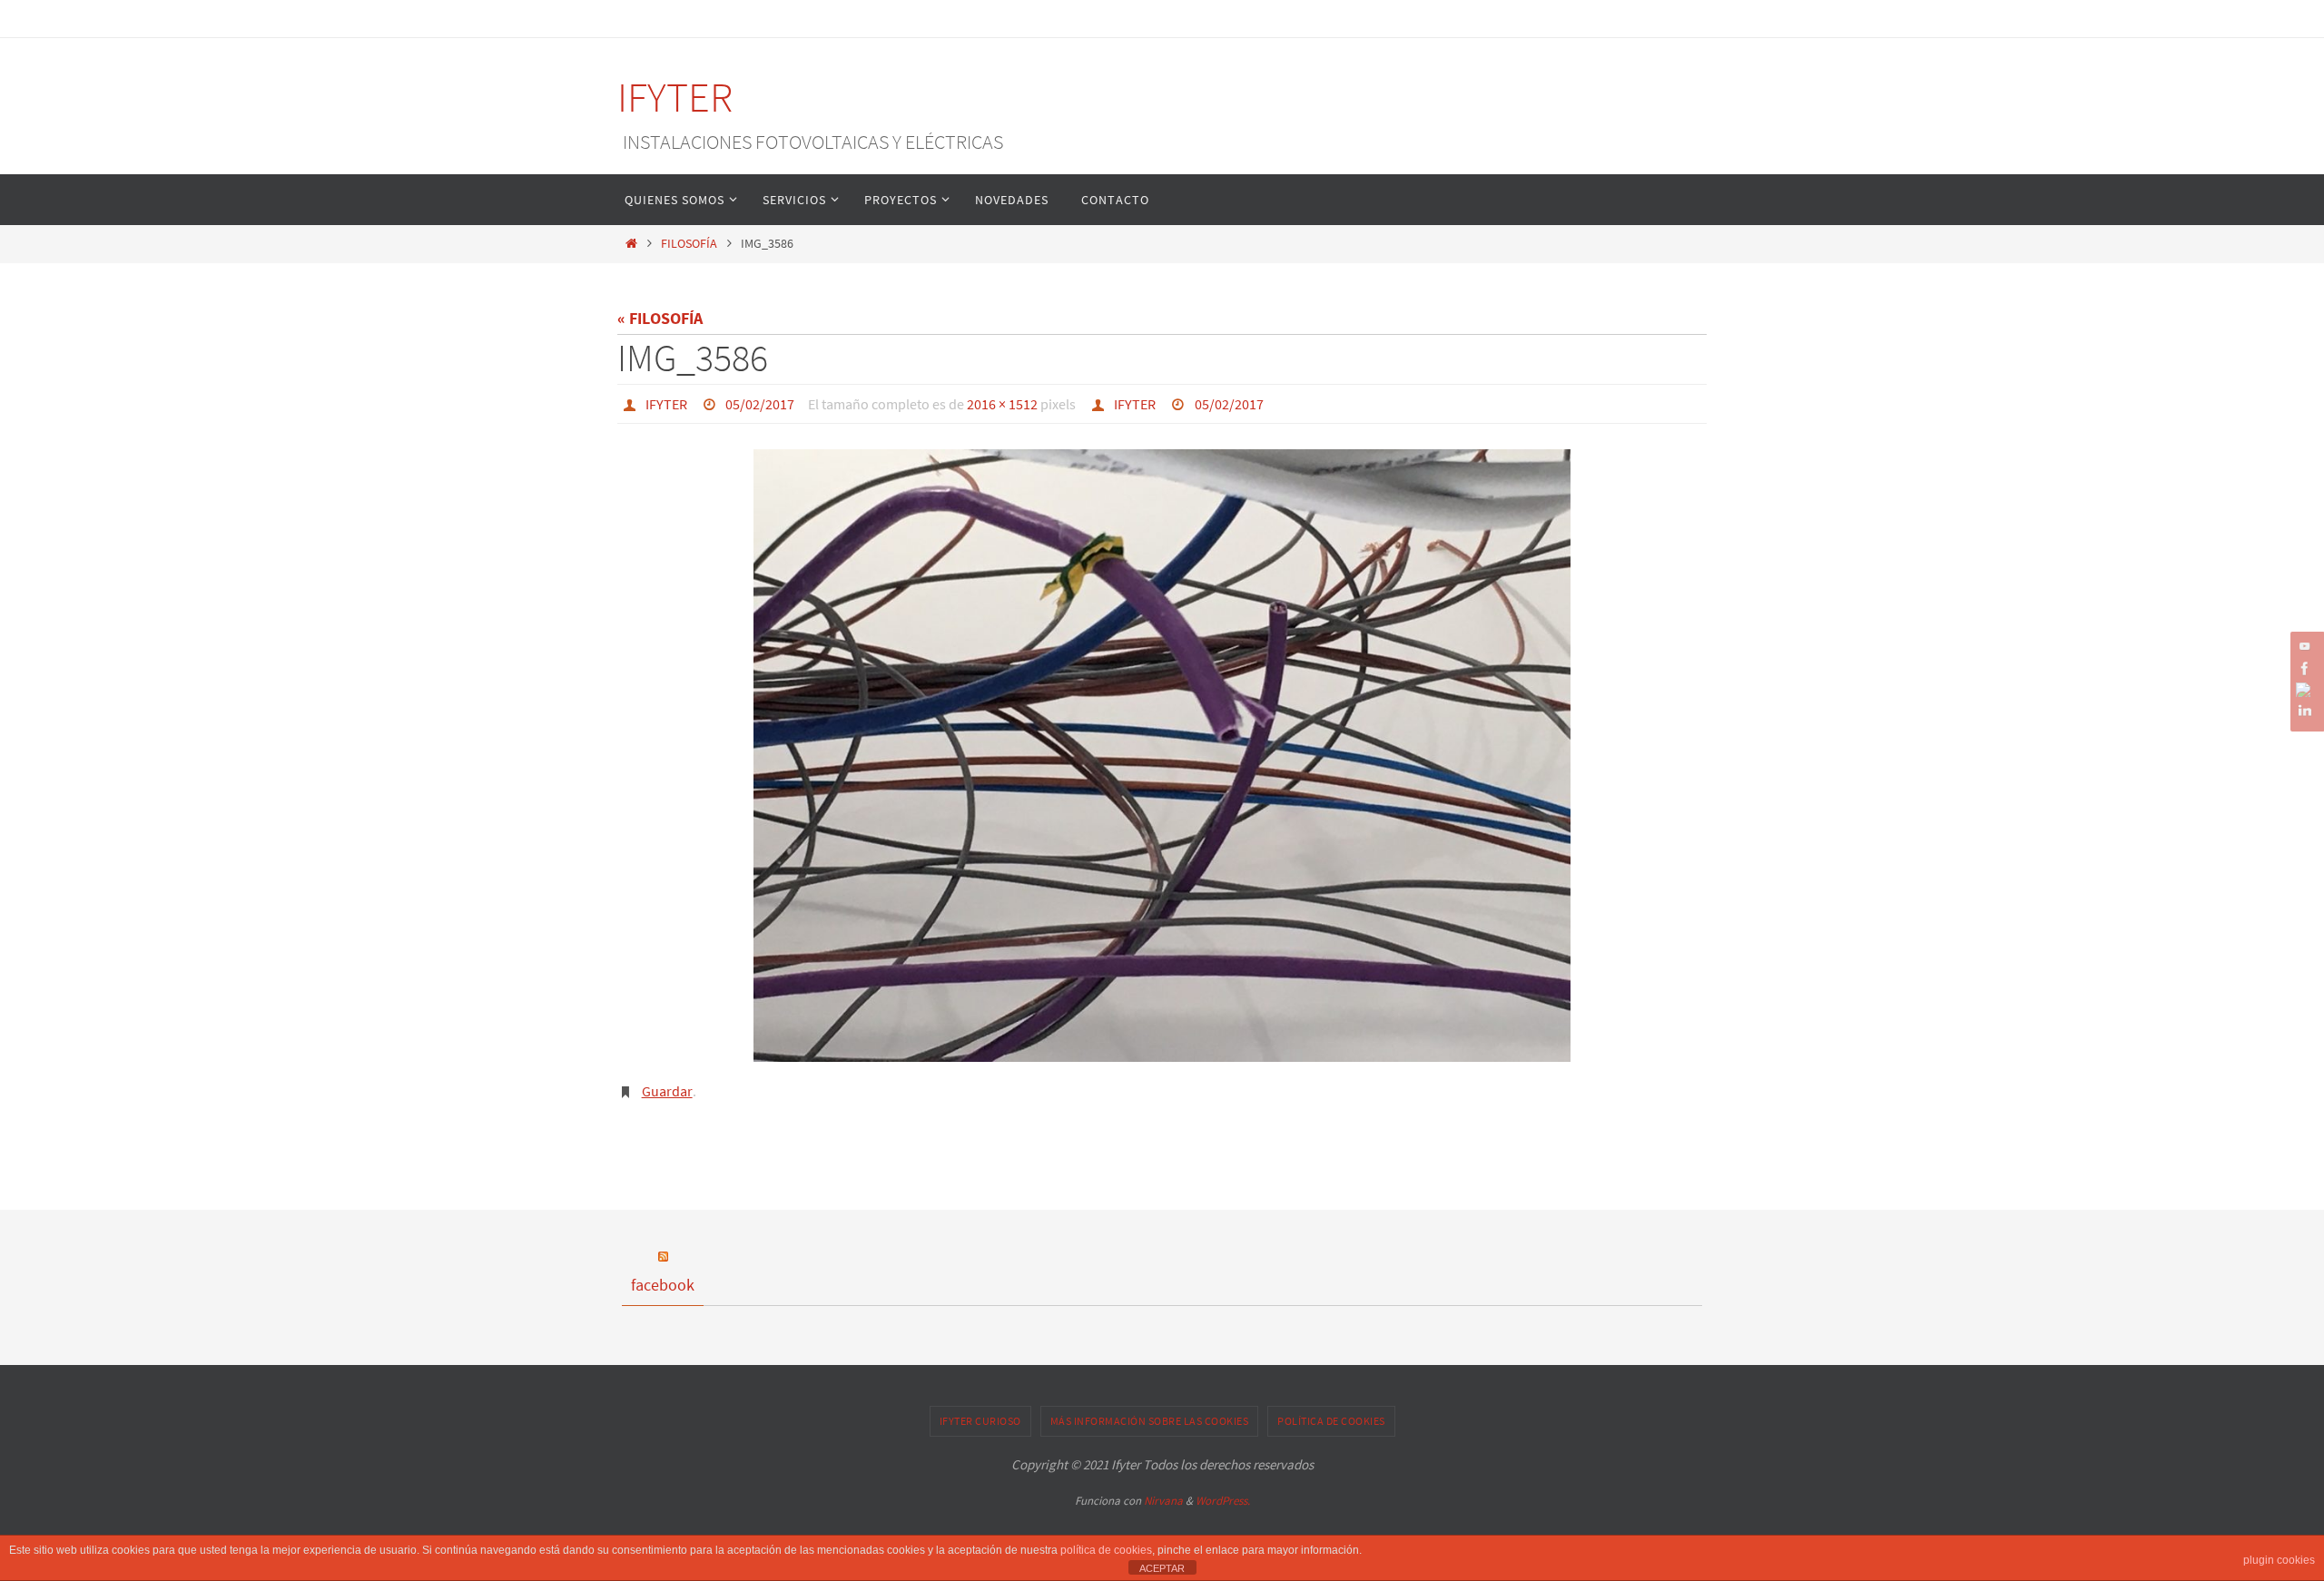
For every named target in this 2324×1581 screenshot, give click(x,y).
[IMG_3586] (1162, 756)
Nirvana (1163, 1501)
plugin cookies (2279, 1560)
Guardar (667, 1091)
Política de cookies (1331, 1421)
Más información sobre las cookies (1150, 1421)
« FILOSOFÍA (660, 318)
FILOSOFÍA (689, 243)
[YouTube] (2305, 646)
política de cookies (1106, 1550)
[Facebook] (2305, 668)
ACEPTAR (1162, 1568)
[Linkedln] (2305, 711)
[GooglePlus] (2305, 690)
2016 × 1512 (1002, 404)
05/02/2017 (760, 404)
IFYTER (675, 97)
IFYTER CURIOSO (980, 1421)
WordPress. (1223, 1501)
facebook (663, 1285)
